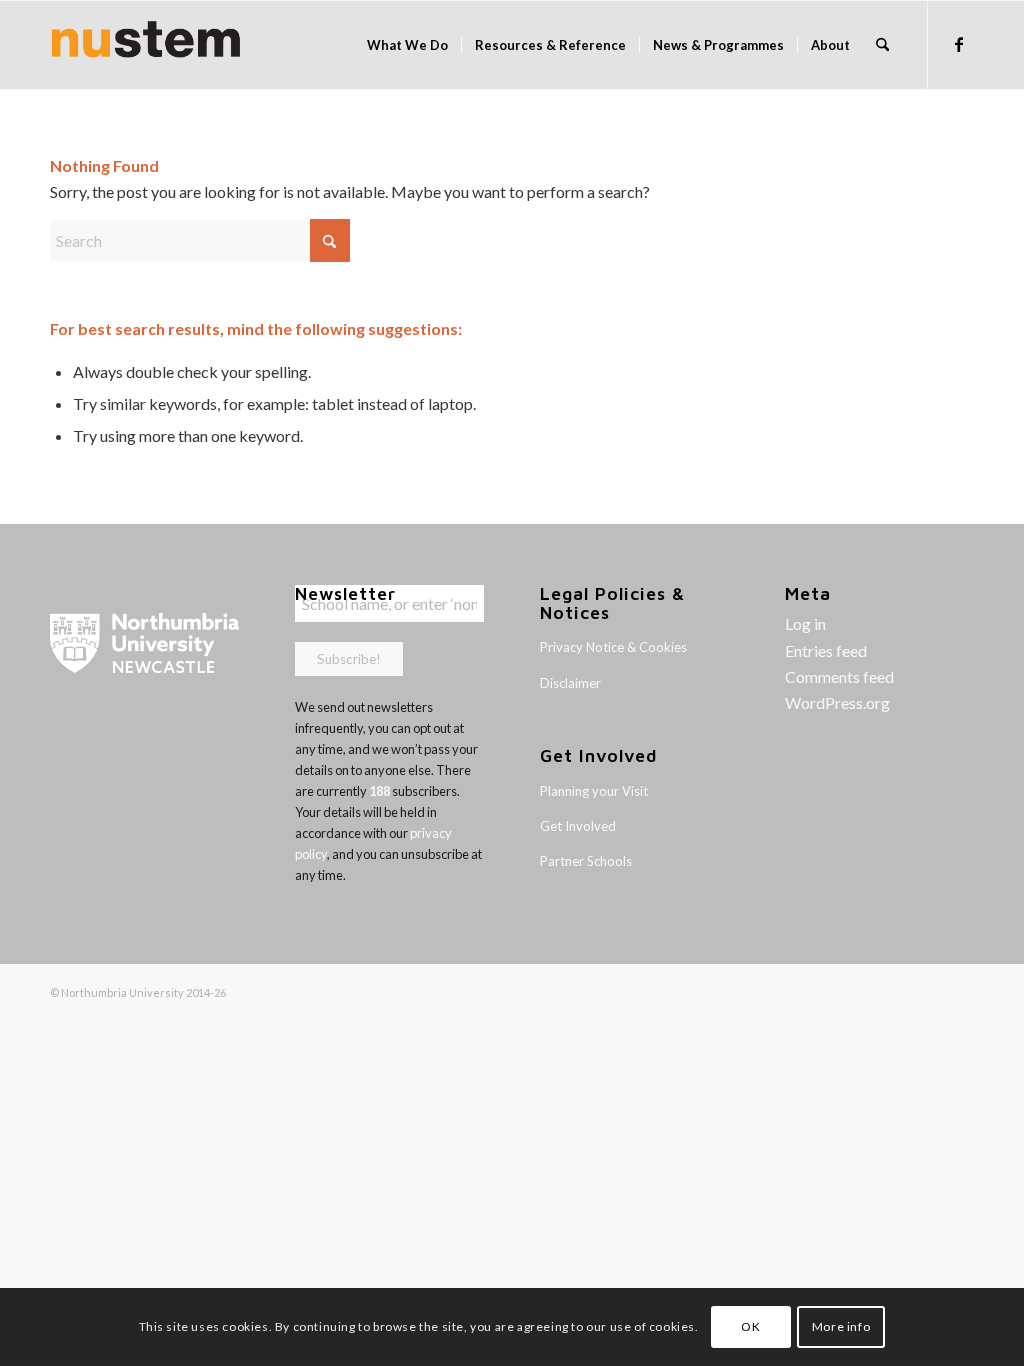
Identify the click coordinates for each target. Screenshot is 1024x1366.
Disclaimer (570, 683)
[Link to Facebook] (959, 44)
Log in (805, 623)
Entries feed (826, 650)
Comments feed (839, 676)
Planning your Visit (594, 791)
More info (841, 1326)
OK (750, 1326)
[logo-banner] (146, 45)
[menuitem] (407, 45)
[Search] (882, 45)
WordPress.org (837, 702)
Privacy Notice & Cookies (613, 647)
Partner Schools (586, 861)
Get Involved (578, 826)
